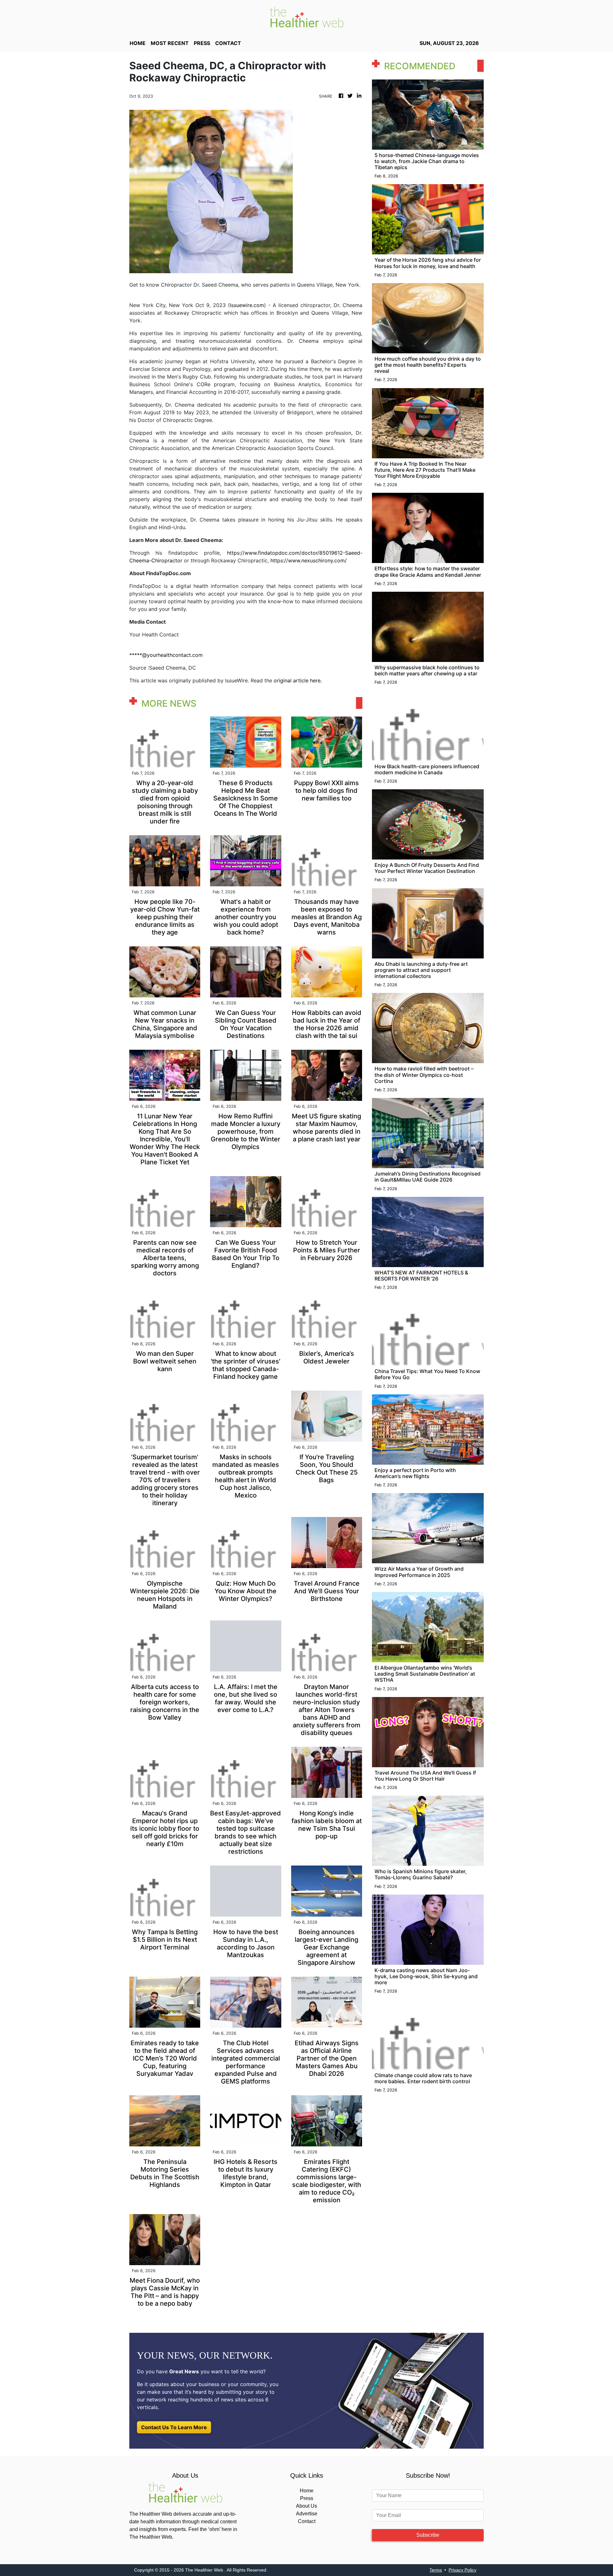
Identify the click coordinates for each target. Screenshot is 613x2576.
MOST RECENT (170, 43)
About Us (306, 2506)
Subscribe (428, 2535)
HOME (138, 43)
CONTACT (228, 43)
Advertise (307, 2514)
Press (307, 2498)
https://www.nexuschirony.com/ (309, 560)
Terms (436, 2570)
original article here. (298, 680)
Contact (307, 2521)
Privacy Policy (462, 2570)
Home (307, 2491)
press (202, 43)
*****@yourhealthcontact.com (166, 655)
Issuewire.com (247, 305)
